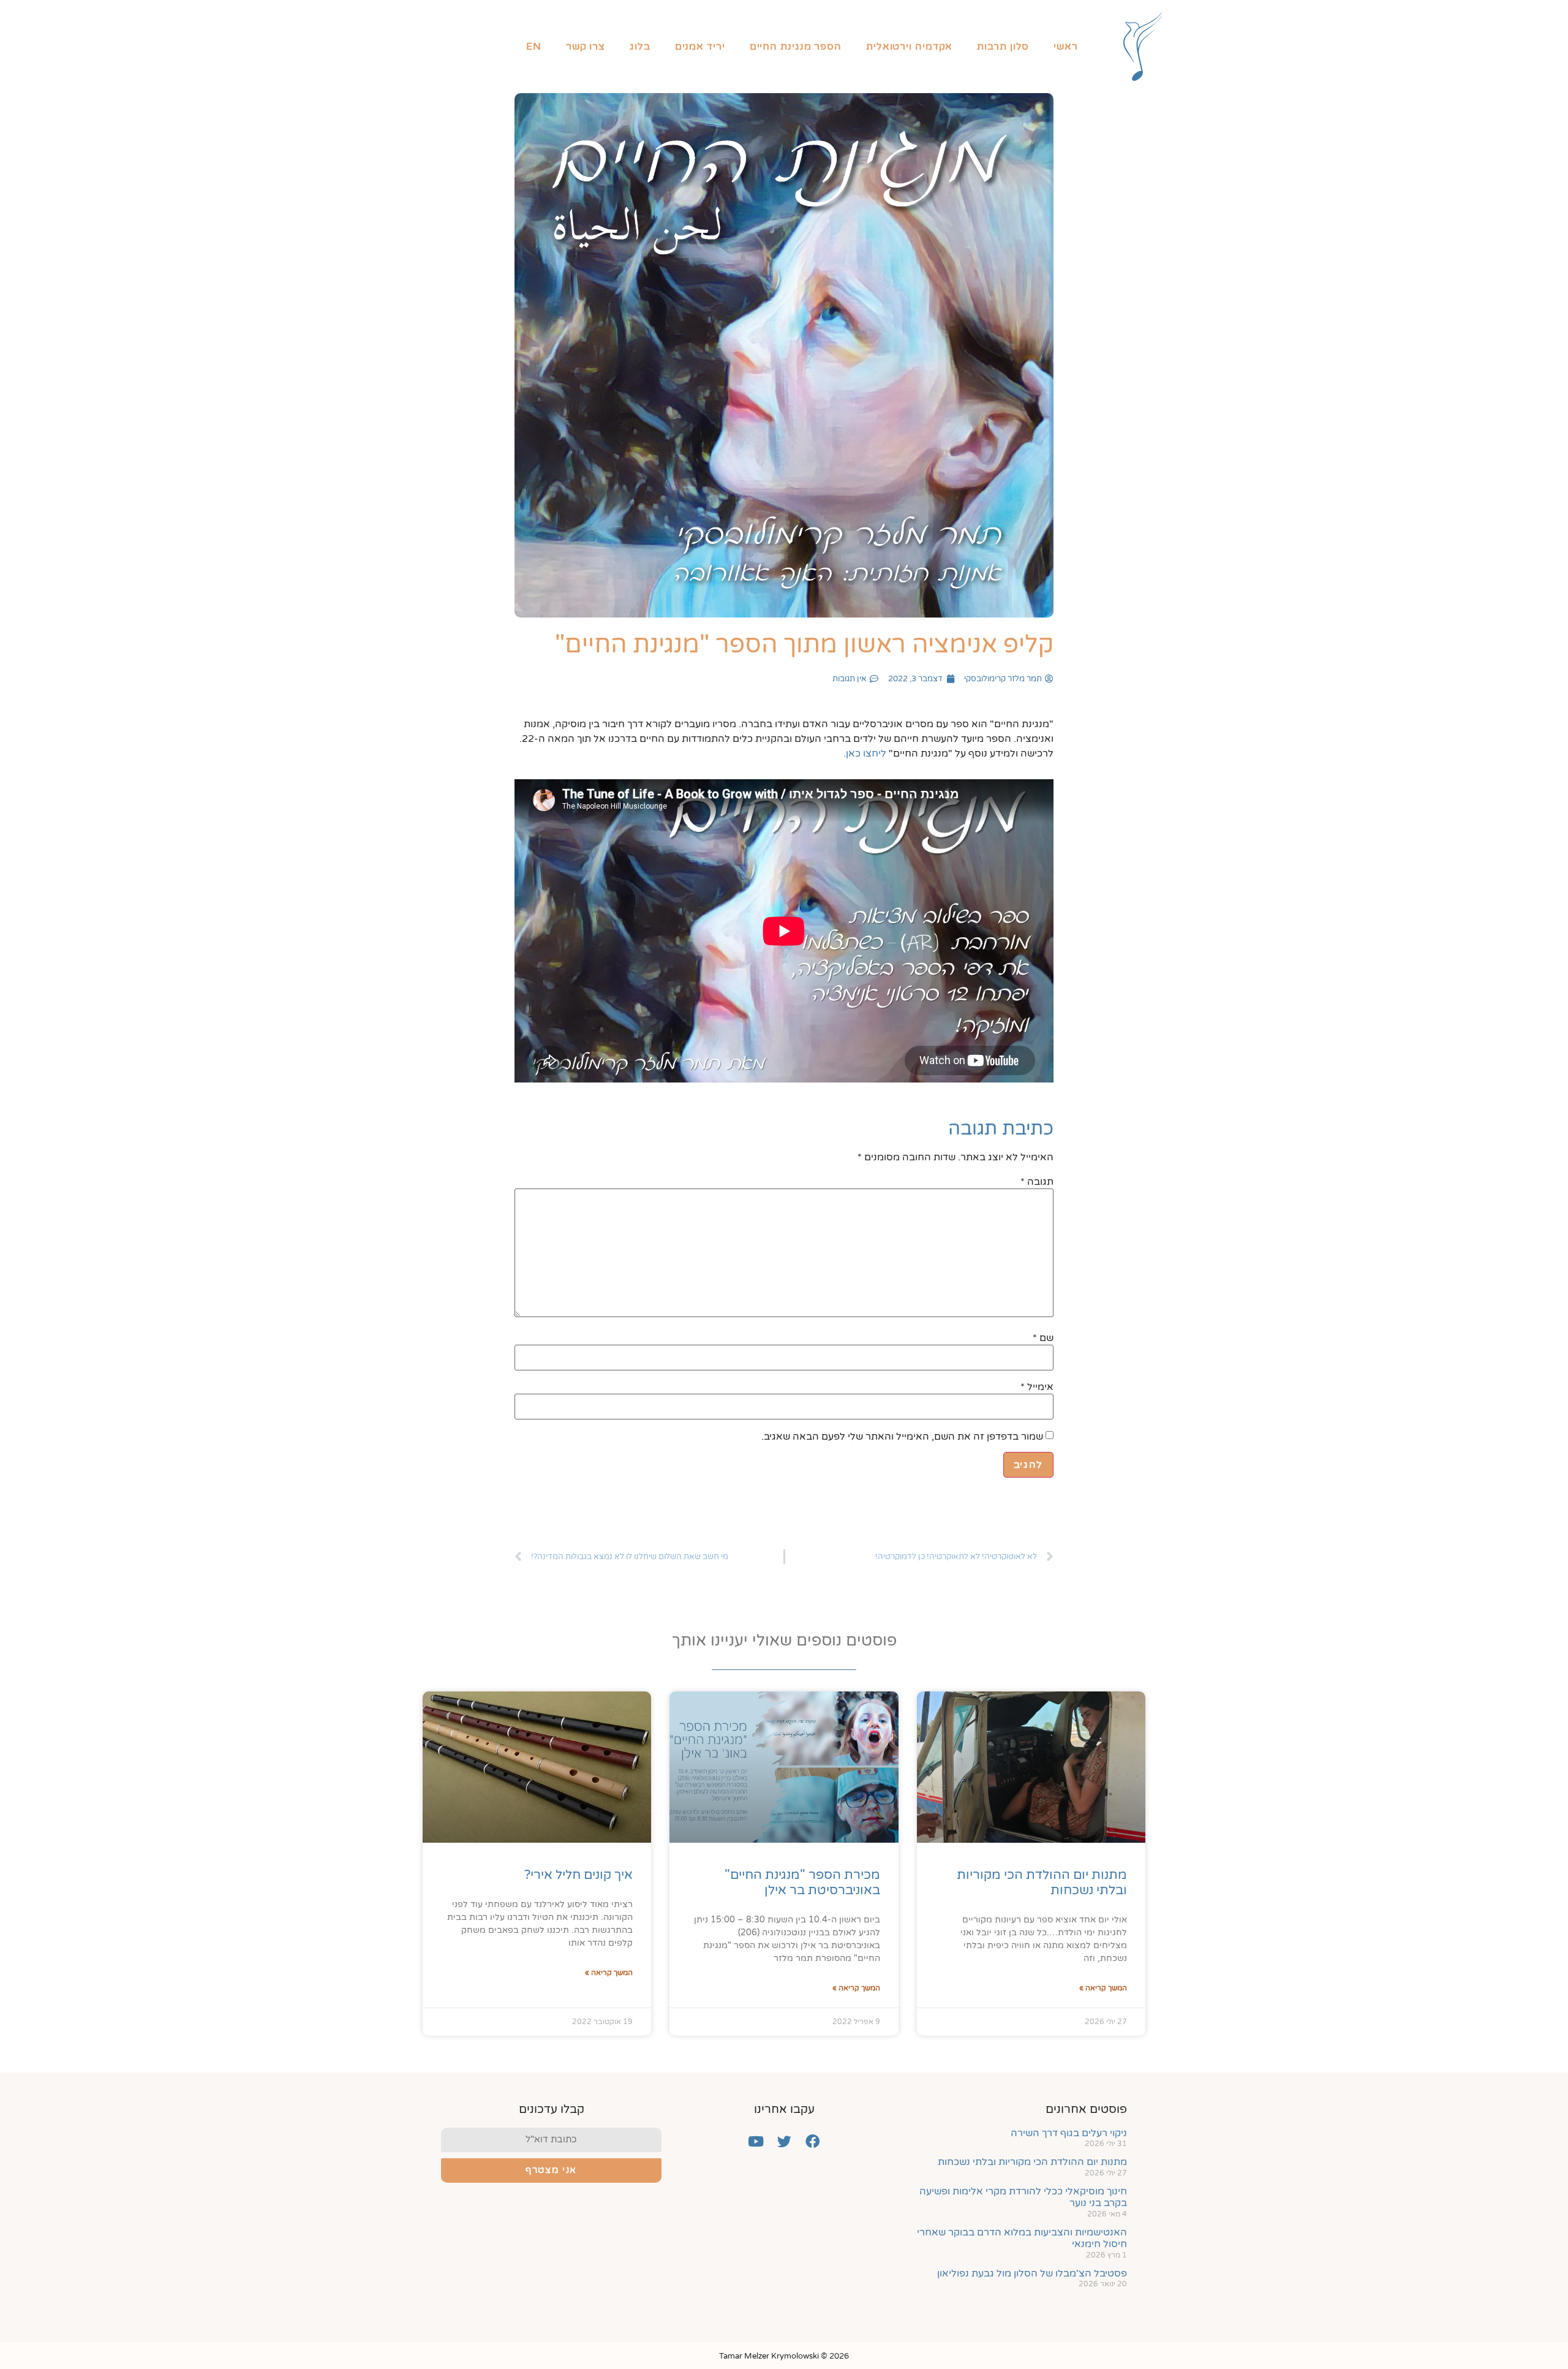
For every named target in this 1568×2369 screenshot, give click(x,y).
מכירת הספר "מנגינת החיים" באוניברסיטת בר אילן (802, 1883)
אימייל (1037, 1387)
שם (1043, 1338)
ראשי (1066, 47)
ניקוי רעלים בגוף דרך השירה (1069, 2133)
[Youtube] (756, 2142)
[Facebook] (812, 2142)
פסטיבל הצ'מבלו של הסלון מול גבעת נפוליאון (1032, 2273)
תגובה (1037, 1182)
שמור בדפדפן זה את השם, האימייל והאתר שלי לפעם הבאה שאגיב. (902, 1437)
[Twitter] (784, 2142)
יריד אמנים (700, 47)
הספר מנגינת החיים (796, 47)
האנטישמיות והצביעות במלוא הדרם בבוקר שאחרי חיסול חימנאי (1022, 2238)
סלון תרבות (1003, 47)
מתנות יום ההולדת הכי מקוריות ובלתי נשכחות (1032, 2162)
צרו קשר (586, 47)
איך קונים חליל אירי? (579, 1875)
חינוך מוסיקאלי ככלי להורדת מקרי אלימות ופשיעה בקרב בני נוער (1023, 2197)
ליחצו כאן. (865, 754)
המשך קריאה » (1103, 1988)
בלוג (640, 47)
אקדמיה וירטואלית (909, 47)
